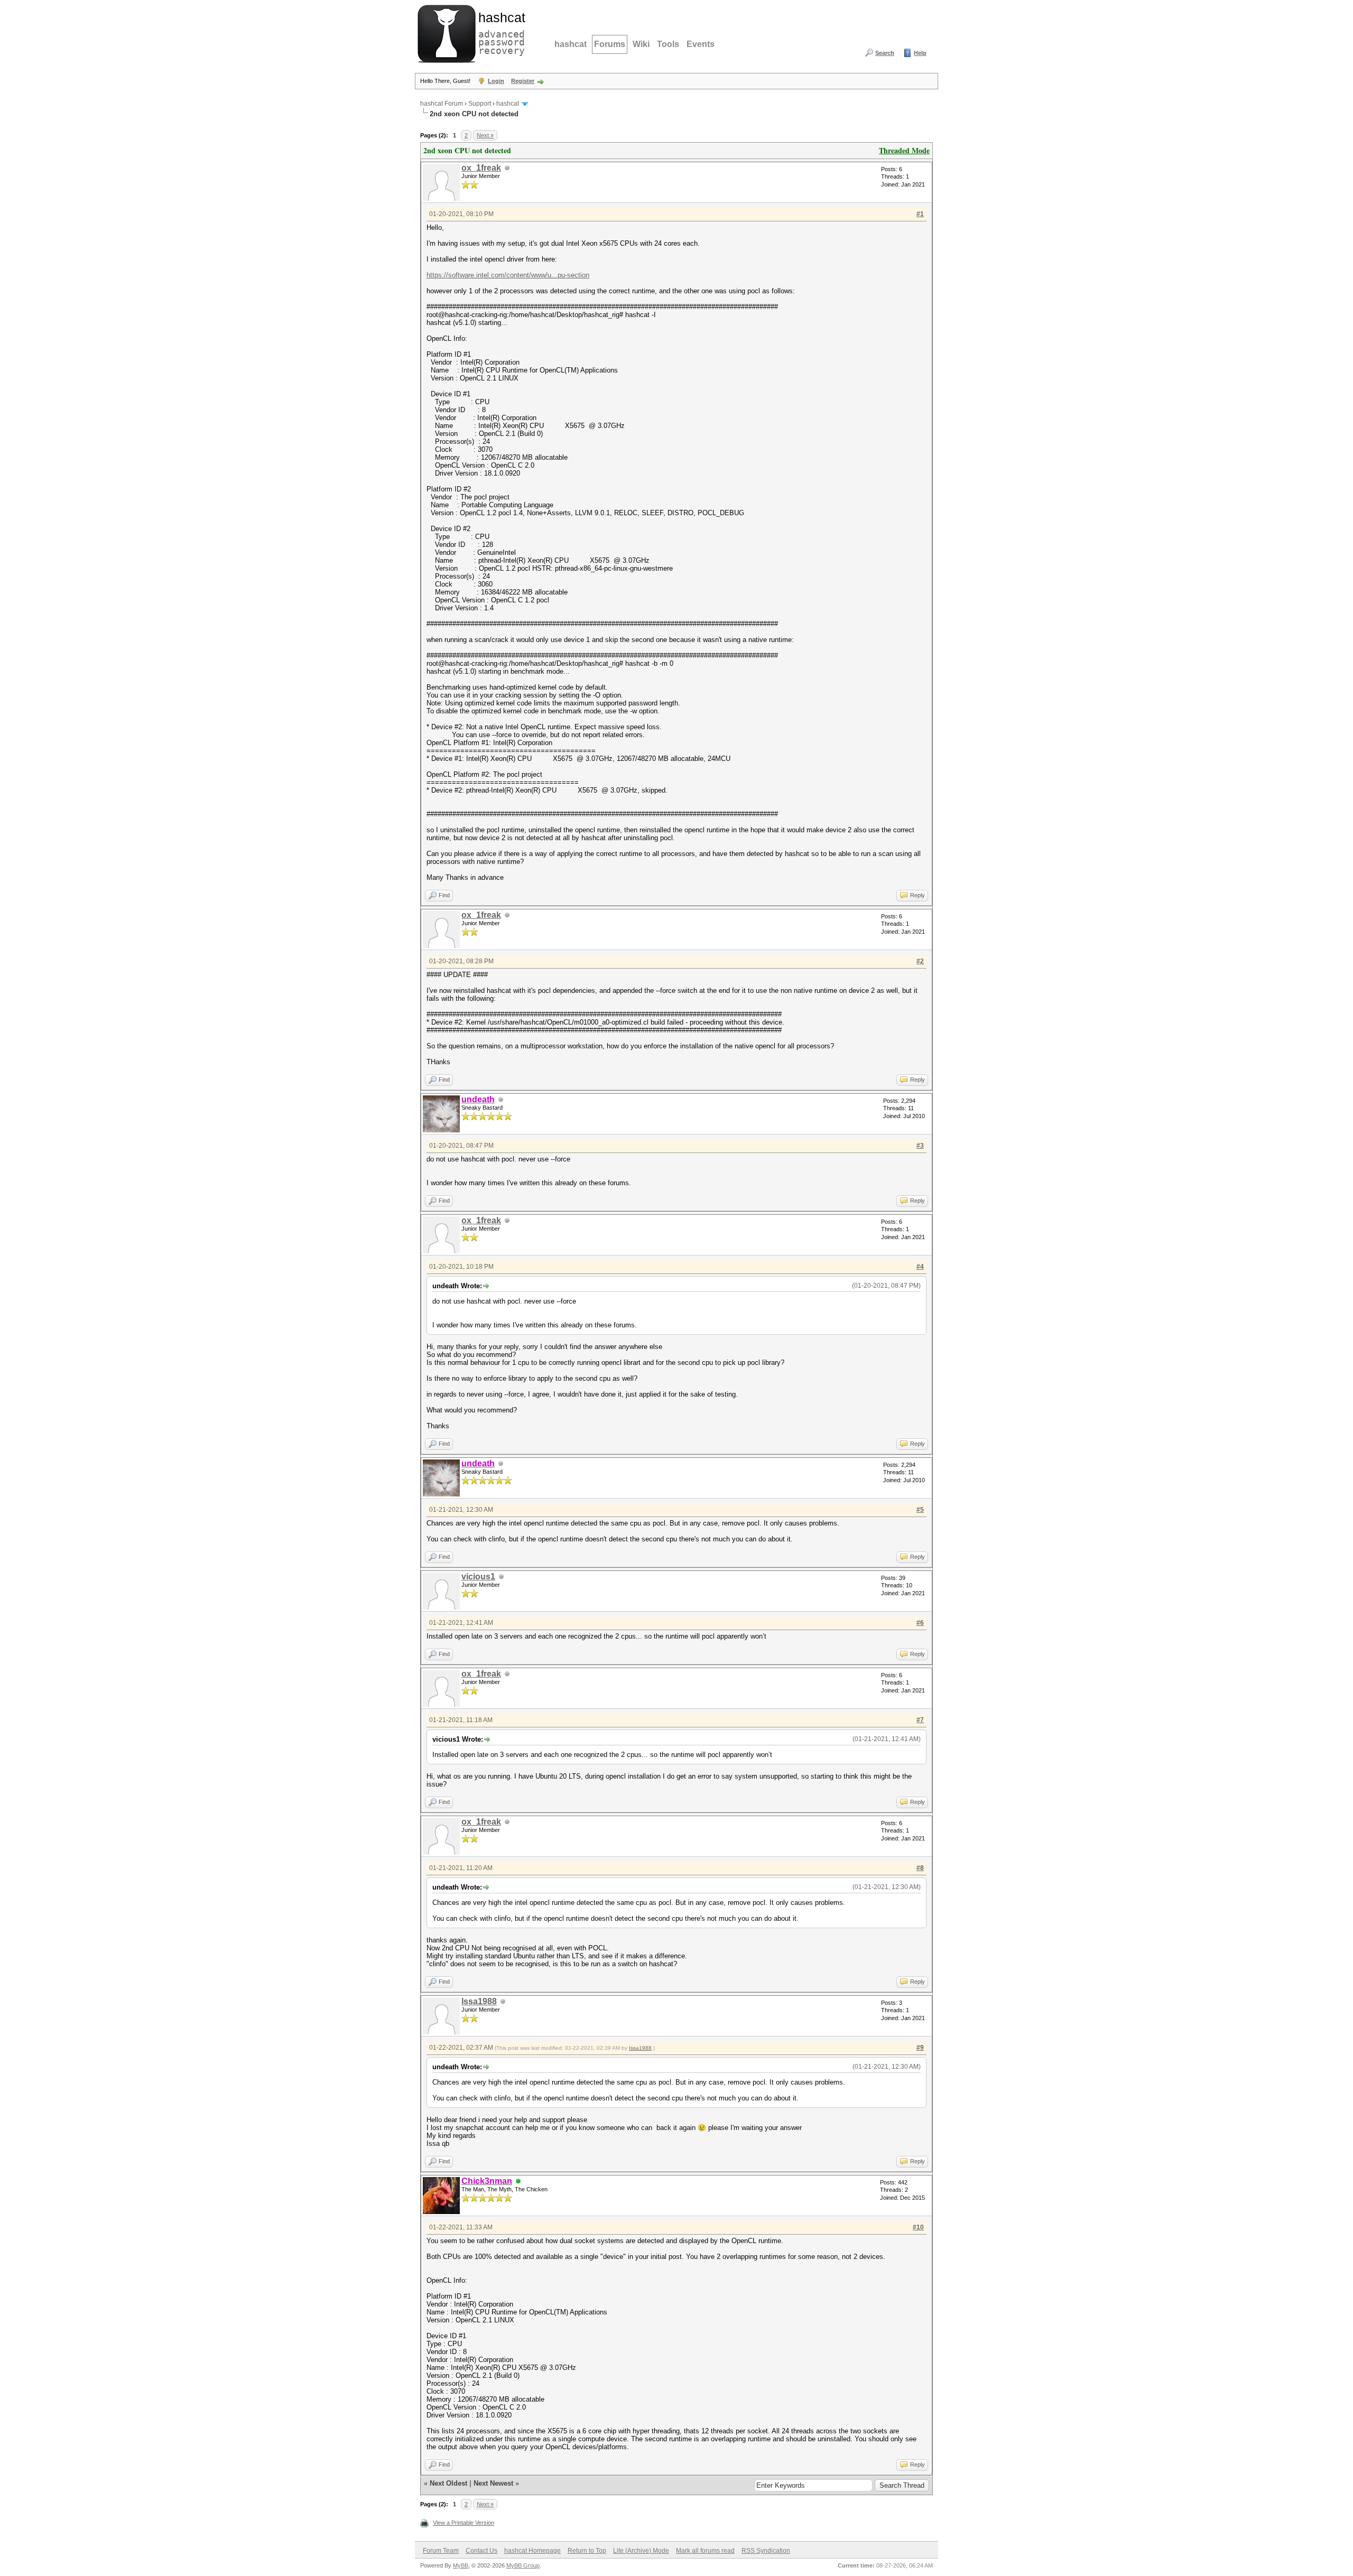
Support (480, 104)
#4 (920, 1267)
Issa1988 (479, 2001)
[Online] (518, 2182)
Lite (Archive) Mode (641, 2551)
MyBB (461, 2565)
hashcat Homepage (532, 2551)
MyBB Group (523, 2565)
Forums (610, 44)
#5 (920, 1510)
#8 (920, 1868)
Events (701, 44)
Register (523, 81)
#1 (920, 214)
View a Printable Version (464, 2523)
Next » (485, 135)
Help (920, 53)
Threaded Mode (904, 150)
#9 (920, 2048)
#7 (920, 1720)
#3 (920, 1146)
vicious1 (478, 1577)
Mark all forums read (705, 2551)
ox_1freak (481, 168)
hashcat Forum (442, 104)
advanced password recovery (499, 32)
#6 (920, 1623)
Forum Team (441, 2551)
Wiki (641, 44)
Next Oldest (448, 2483)
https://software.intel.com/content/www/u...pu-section (508, 275)
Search (885, 53)
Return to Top (587, 2551)
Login (496, 81)
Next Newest (493, 2483)
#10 (918, 2227)
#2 (920, 961)
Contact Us (481, 2551)
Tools (668, 44)
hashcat (571, 44)
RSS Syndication (766, 2551)
